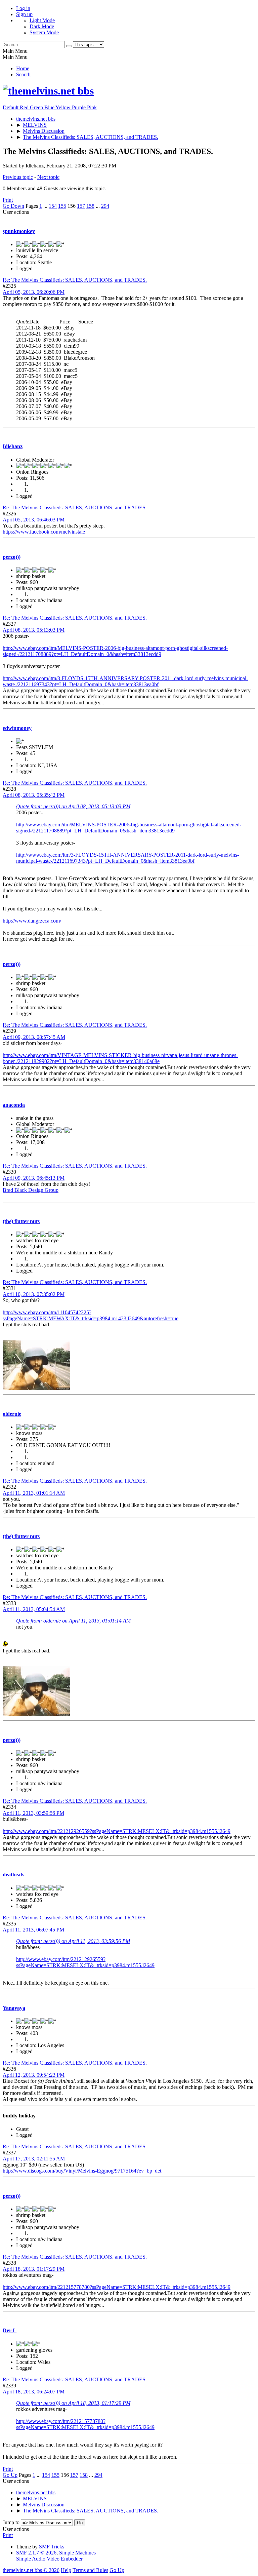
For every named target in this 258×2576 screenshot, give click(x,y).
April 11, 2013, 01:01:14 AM (34, 1493)
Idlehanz (13, 446)
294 (105, 206)
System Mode (44, 32)
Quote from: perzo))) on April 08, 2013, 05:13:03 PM (73, 806)
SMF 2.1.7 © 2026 (36, 2553)
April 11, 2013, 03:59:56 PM (33, 1813)
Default (11, 107)
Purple (79, 107)
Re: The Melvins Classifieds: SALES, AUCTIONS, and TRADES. (75, 280)
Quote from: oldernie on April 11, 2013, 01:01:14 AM (73, 1621)
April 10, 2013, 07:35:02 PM (34, 1294)
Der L (10, 2330)
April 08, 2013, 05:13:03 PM (34, 630)
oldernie (12, 1414)
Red (25, 107)
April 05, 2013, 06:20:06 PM (34, 292)
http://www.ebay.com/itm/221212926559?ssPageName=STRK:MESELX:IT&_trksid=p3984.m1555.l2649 (117, 1831)
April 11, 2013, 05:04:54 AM (34, 1609)
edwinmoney (17, 728)
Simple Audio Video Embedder (49, 2559)
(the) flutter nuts (21, 1221)
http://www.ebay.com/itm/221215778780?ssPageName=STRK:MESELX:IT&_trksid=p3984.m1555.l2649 (117, 2287)
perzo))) (12, 557)
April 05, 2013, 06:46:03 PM (34, 520)
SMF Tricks (52, 2547)
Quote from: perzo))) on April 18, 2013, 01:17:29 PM (73, 2403)
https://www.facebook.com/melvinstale (44, 532)
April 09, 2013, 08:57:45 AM (34, 1037)
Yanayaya (14, 2008)
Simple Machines (77, 2553)
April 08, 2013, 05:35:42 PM (34, 795)
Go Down (13, 206)
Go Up (10, 2475)
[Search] (69, 46)
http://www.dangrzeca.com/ (32, 921)
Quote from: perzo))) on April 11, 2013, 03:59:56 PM (73, 1941)
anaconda (14, 1105)
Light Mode (42, 20)
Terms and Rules (90, 2570)
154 (53, 206)
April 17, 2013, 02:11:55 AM (34, 2159)
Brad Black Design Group (31, 1190)
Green (37, 107)
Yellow (64, 107)
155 (62, 206)
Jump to (11, 2522)
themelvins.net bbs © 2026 (31, 2570)
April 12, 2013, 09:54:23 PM (34, 2075)
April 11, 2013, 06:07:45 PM (33, 1930)
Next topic (48, 177)
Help (66, 2570)
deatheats (13, 1875)
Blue (50, 107)
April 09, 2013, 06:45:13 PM (34, 1178)
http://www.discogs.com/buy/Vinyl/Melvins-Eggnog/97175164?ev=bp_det (82, 2171)
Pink (92, 107)
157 (81, 206)
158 (90, 206)
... (46, 206)
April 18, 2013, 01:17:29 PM (34, 2269)
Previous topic (18, 177)
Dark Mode (42, 26)
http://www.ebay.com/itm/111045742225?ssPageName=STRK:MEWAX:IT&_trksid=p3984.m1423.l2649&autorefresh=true (91, 1315)
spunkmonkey (19, 231)
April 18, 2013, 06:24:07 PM (34, 2392)
